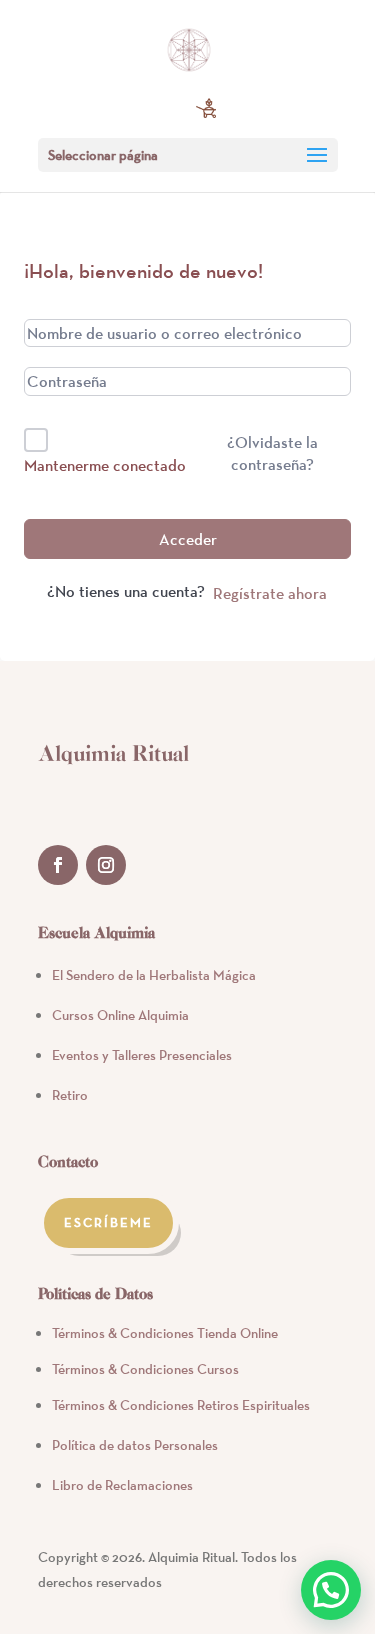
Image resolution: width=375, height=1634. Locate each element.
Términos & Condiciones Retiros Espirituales (181, 1405)
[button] (331, 1590)
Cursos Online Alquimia (120, 1015)
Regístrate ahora (270, 593)
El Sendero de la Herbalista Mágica (154, 975)
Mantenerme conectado (105, 465)
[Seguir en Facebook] (58, 865)
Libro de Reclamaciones (122, 1485)
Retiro (70, 1095)
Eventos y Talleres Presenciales (142, 1055)
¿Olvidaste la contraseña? (272, 453)
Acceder (188, 539)
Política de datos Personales (135, 1445)
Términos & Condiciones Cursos (145, 1369)
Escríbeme (109, 1222)
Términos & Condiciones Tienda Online (165, 1333)
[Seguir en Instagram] (106, 865)
